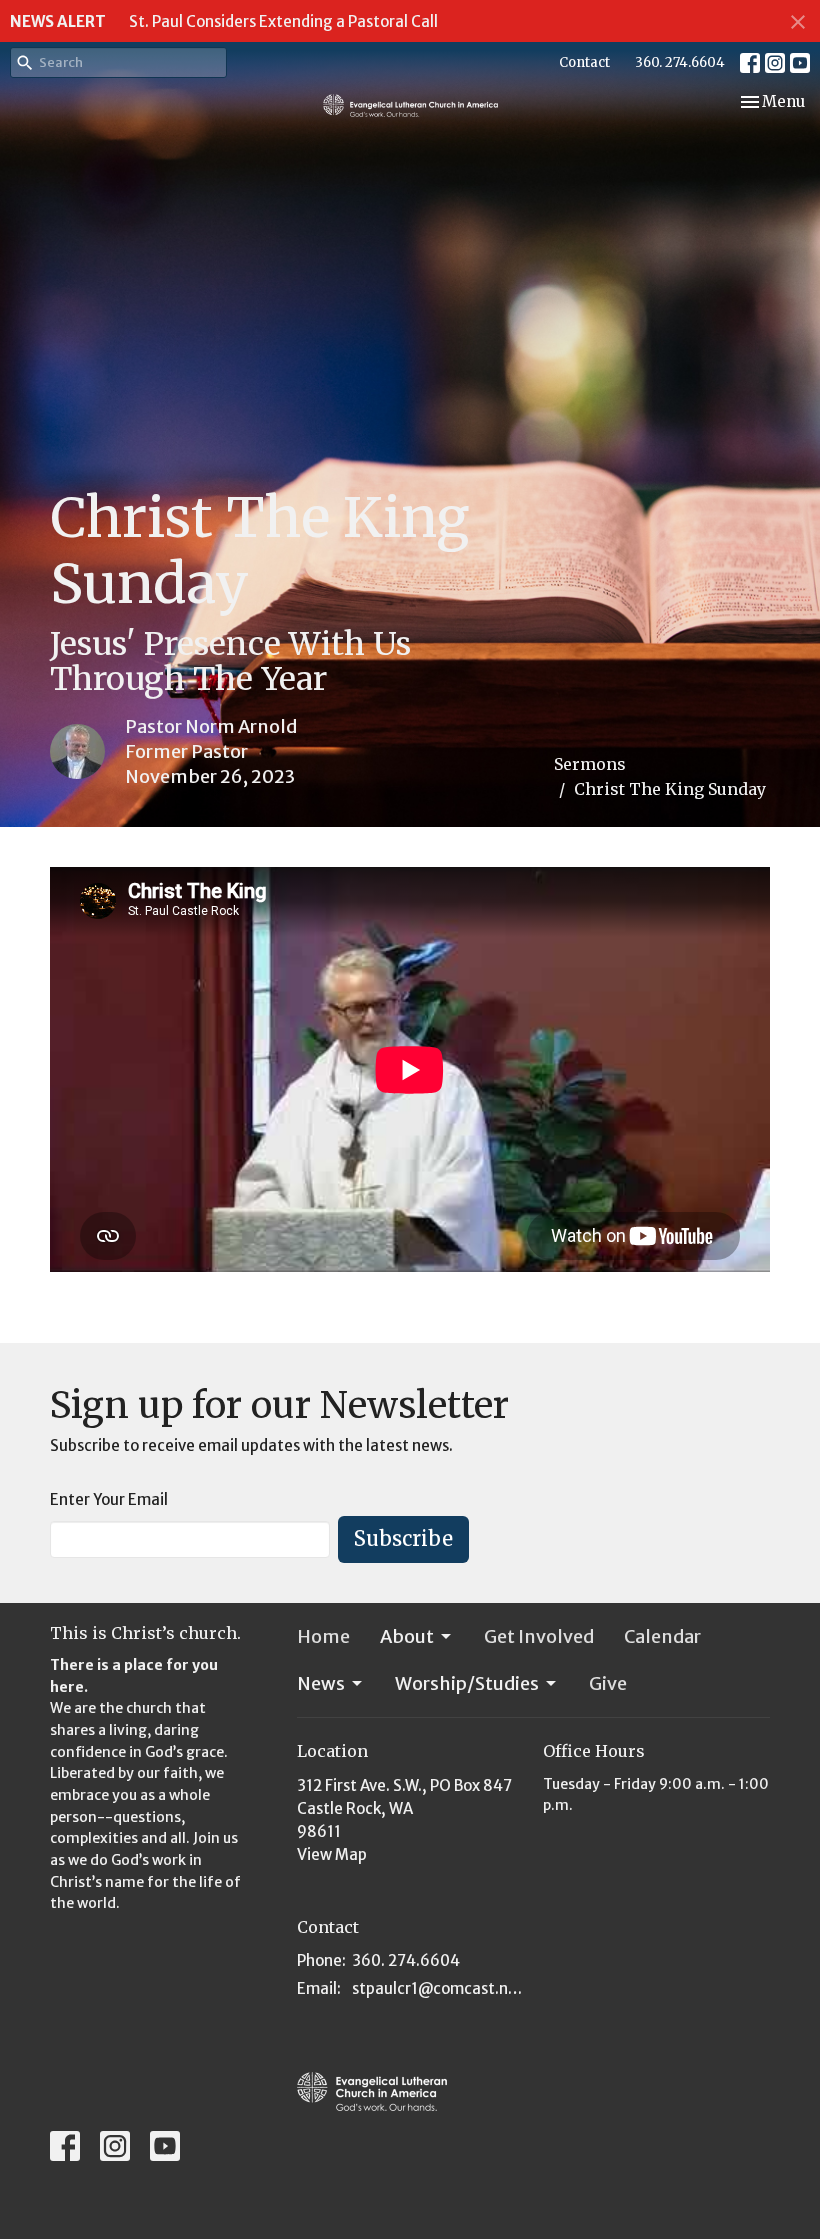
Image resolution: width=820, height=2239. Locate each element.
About (407, 1636)
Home (323, 1636)
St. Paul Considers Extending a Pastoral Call (283, 21)
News (321, 1683)
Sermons (590, 764)
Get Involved (539, 1636)
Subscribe (403, 1538)
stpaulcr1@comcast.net (438, 1988)
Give (608, 1683)
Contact (584, 62)
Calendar (662, 1636)
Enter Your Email (109, 1499)
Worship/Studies (467, 1683)
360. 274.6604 (680, 62)
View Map (332, 1854)
